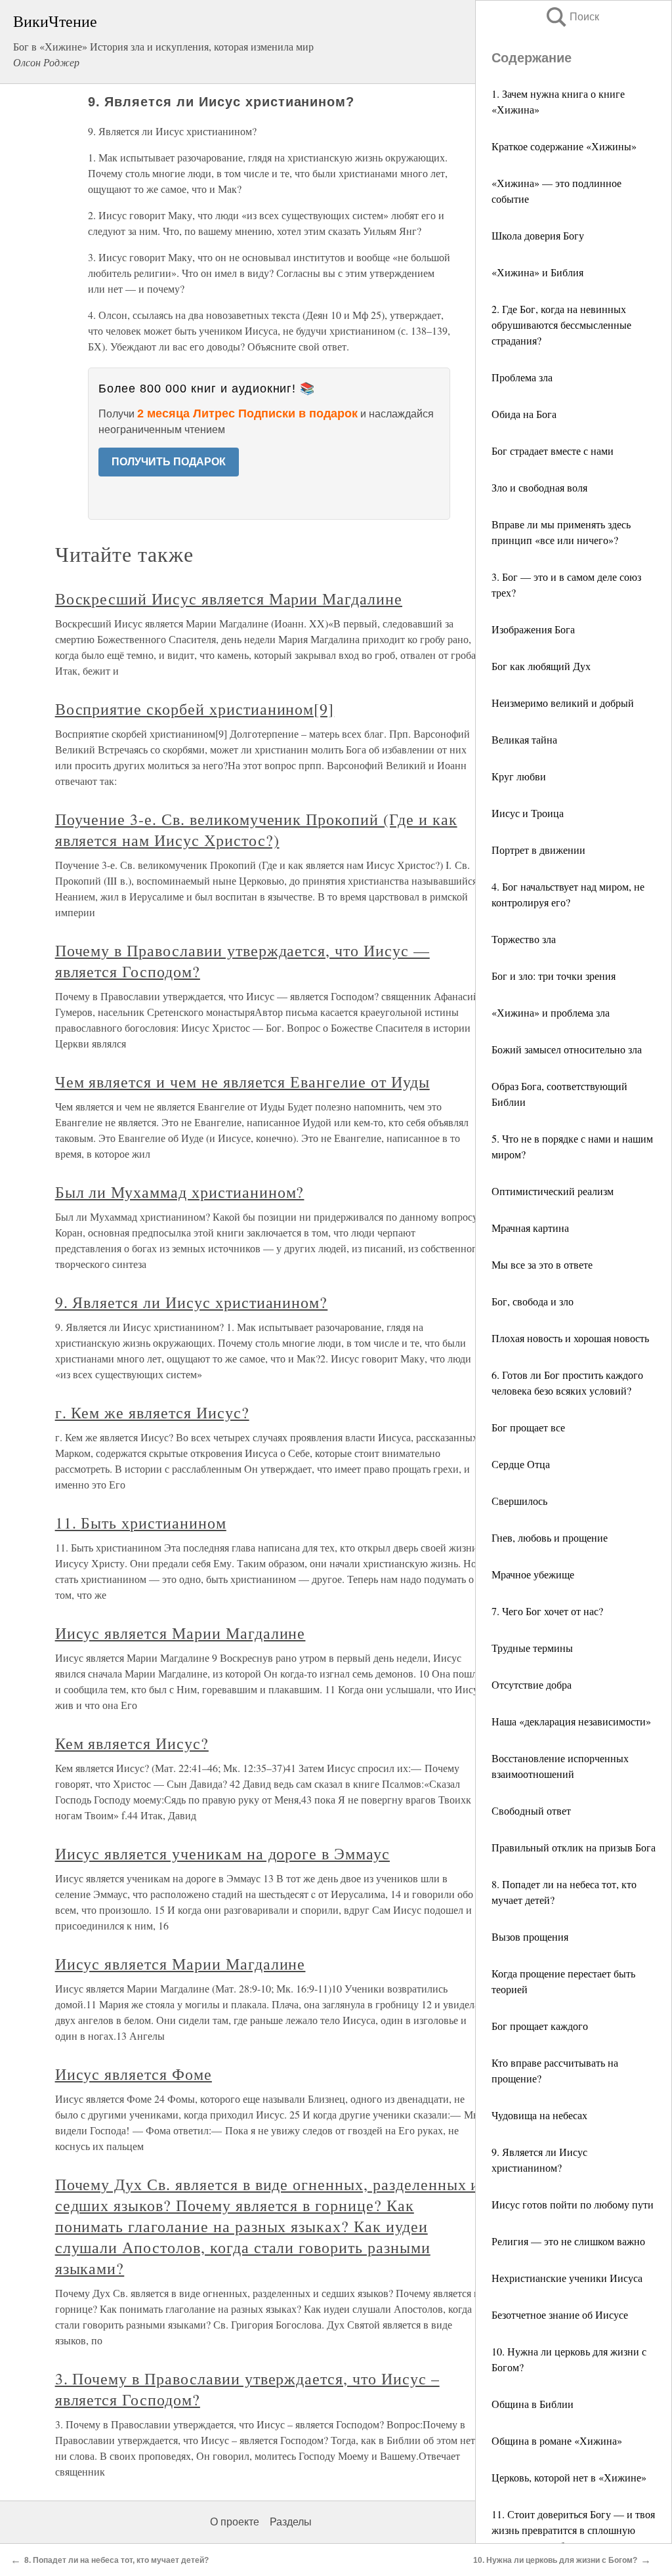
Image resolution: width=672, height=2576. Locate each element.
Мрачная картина (530, 1228)
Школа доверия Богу (538, 235)
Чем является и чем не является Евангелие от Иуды (242, 1082)
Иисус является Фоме (134, 2074)
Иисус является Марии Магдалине (180, 1633)
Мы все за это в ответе (542, 1264)
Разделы (291, 2522)
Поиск (572, 17)
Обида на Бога (524, 414)
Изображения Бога (533, 629)
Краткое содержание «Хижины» (564, 146)
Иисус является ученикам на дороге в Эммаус (222, 1853)
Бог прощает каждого (540, 2026)
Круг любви (519, 776)
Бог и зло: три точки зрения (554, 976)
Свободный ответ (531, 1810)
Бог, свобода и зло (533, 1301)
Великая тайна (524, 739)
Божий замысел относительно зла (567, 1049)
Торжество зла (524, 939)
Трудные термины (532, 1648)
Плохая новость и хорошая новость (570, 1338)
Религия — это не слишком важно (568, 2241)
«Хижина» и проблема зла (551, 1012)
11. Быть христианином (141, 1523)
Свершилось (519, 1501)
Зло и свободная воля (539, 487)
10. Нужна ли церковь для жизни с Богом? (555, 2560)
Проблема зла (522, 377)
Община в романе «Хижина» (557, 2440)
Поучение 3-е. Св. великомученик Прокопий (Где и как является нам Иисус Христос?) (256, 830)
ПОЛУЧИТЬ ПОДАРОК (169, 462)
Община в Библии (533, 2404)
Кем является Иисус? (132, 1743)
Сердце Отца (521, 1464)
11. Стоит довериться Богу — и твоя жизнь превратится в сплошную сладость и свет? (573, 2530)
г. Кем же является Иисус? (152, 1412)
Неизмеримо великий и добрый (563, 703)
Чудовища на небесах (539, 2115)
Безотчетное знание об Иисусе (560, 2314)
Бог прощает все (528, 1427)
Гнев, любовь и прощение (550, 1537)
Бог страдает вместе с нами (553, 451)
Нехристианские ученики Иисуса (567, 2278)
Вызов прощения (530, 1936)
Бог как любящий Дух (541, 666)
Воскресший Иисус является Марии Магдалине (229, 599)
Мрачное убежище (533, 1574)
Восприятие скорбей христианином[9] (195, 709)
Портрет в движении (538, 850)
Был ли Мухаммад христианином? (180, 1192)
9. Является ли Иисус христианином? (192, 1302)
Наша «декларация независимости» (571, 1721)
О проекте (235, 2522)
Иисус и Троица (528, 813)
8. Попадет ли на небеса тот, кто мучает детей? (116, 2560)
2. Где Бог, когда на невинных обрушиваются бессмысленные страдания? (561, 325)
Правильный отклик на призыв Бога (574, 1847)
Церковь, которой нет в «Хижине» (569, 2477)
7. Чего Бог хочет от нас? (547, 1611)
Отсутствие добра (532, 1684)
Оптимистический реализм (553, 1191)
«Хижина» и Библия (537, 272)
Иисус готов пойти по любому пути (573, 2204)
